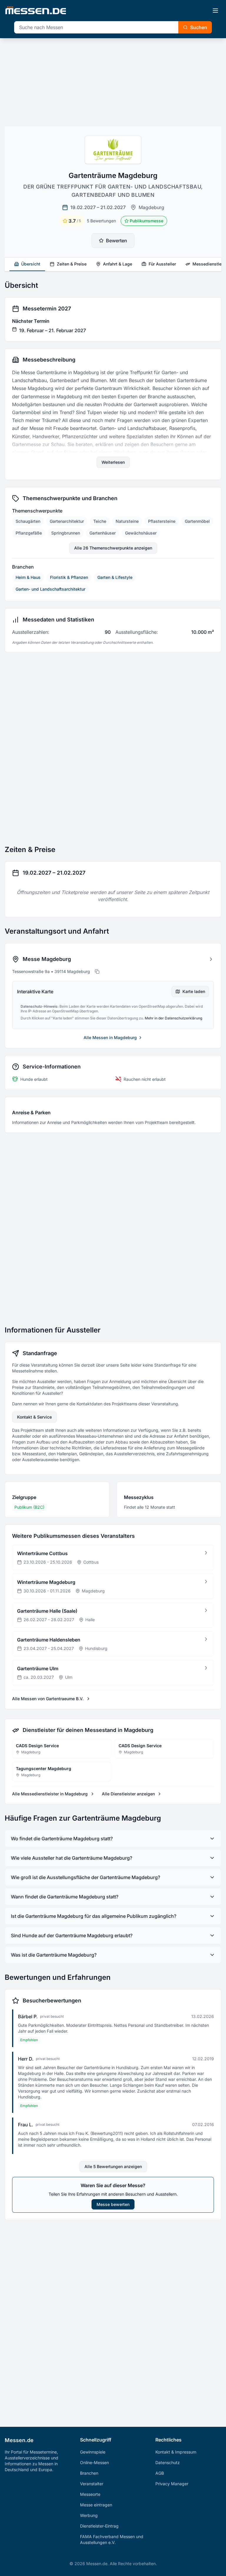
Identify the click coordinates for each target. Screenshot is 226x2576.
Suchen (199, 27)
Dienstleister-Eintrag (99, 2526)
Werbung (89, 2515)
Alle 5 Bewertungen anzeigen (113, 2166)
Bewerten (117, 241)
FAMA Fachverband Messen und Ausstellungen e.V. (112, 2539)
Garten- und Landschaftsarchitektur (50, 589)
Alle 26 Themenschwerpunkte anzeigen (113, 548)
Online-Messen (94, 2462)
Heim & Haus (28, 577)
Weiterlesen (113, 462)
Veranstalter (92, 2484)
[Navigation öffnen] (215, 11)
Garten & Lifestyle (115, 577)
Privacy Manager (172, 2484)
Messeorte (90, 2494)
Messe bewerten (113, 2204)
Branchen (89, 2473)
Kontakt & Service (34, 1417)
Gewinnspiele (93, 2452)
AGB (160, 2473)
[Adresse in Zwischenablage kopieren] (97, 972)
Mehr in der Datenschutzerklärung (173, 1018)
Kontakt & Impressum (176, 2452)
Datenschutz (168, 2462)
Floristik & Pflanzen (69, 577)
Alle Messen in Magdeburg (110, 1037)
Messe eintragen (96, 2505)
